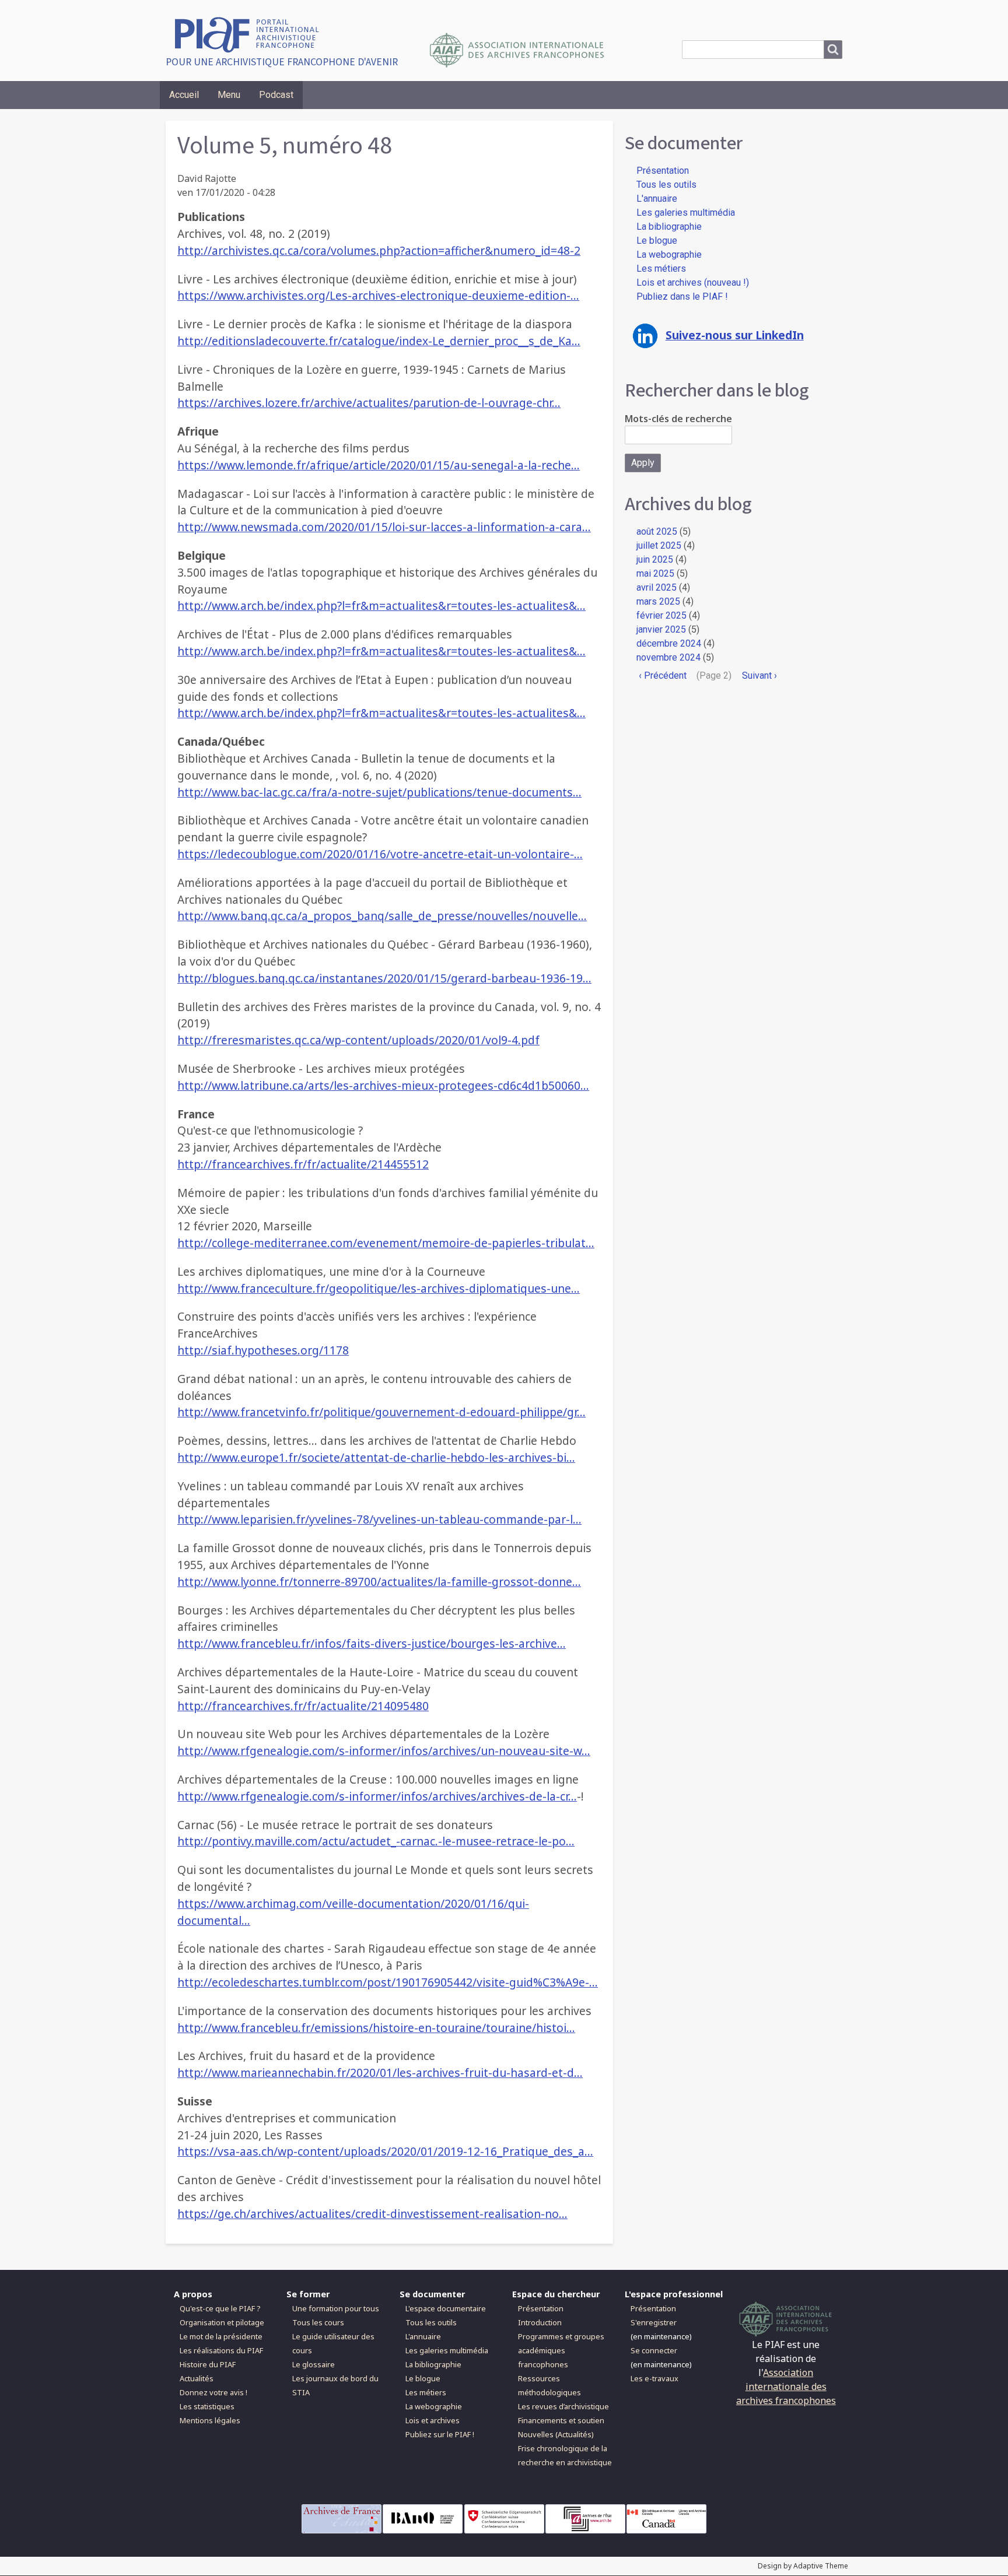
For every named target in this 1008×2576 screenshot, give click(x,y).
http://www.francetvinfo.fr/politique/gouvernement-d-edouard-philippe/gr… (381, 1412)
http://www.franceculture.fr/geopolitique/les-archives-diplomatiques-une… (379, 1288)
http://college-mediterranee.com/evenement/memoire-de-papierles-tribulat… (386, 1243)
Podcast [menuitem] (276, 95)
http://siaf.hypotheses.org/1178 (263, 1350)
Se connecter (654, 2350)
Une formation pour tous (336, 2308)
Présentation (663, 171)
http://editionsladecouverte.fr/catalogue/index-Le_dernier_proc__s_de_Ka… (379, 341)
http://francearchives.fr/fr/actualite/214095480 (303, 1706)
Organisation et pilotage (222, 2322)
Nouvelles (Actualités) (556, 2434)
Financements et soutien (561, 2420)
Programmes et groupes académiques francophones (561, 2350)
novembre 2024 (668, 657)
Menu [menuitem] (229, 95)
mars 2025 (658, 601)
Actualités (197, 2378)
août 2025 (657, 531)
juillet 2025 (659, 545)
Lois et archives (433, 2420)
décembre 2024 (669, 643)
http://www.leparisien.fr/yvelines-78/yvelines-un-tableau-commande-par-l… (379, 1519)
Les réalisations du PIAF (221, 2350)
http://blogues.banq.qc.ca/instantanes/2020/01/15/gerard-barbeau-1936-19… (384, 978)
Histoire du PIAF (208, 2364)
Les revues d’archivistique (563, 2406)
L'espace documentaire (446, 2308)
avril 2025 (657, 587)
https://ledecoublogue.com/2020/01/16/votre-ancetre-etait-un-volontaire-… (380, 854)
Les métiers (661, 269)
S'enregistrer (654, 2322)
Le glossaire (314, 2364)
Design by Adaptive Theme (803, 2566)
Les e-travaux (654, 2378)
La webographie (669, 255)
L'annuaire (657, 199)
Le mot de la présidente (221, 2336)
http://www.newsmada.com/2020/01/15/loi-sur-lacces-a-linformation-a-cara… (384, 527)
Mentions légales (210, 2420)
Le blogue (657, 241)
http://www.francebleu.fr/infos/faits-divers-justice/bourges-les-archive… (372, 1643)
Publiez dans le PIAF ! (682, 296)
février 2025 (661, 615)
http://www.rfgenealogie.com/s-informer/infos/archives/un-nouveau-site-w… (384, 1751)
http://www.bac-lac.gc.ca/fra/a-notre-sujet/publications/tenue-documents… (379, 792)
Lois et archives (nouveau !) (693, 282)
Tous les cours (318, 2322)
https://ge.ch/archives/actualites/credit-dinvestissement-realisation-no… (372, 2214)
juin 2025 (655, 559)
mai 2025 (655, 573)
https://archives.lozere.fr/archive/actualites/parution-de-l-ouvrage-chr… (369, 403)
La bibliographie (669, 227)
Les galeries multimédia (686, 213)
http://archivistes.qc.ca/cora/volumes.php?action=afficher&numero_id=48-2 (379, 250)
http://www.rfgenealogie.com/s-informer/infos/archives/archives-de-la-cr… (377, 1796)
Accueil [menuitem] (184, 95)
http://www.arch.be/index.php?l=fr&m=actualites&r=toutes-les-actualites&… (381, 606)
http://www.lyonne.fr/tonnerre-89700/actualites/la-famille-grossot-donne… (379, 1582)
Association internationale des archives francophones (786, 2387)
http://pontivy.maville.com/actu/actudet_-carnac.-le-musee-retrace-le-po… (376, 1841)
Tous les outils (666, 185)
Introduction (540, 2322)
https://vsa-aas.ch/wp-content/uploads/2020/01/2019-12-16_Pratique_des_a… (385, 2151)
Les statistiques (207, 2406)
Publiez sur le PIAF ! (440, 2434)
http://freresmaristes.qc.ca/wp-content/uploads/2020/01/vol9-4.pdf (358, 1040)
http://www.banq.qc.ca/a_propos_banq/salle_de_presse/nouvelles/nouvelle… (382, 916)
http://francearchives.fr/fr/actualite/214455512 (303, 1164)
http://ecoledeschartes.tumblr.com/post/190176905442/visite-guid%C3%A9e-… (388, 1982)
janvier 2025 (661, 629)
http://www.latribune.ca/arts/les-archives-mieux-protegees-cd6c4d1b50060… (383, 1085)
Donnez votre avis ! (213, 2392)
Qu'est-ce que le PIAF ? (220, 2308)
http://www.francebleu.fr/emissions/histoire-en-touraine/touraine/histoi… (376, 2028)
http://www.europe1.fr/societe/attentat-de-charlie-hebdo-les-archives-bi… (376, 1457)
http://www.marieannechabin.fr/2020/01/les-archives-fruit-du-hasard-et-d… (380, 2073)
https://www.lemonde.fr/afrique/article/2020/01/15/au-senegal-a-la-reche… (379, 465)
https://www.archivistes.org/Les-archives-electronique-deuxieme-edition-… (378, 295)
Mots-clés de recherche (678, 419)
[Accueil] (251, 34)
